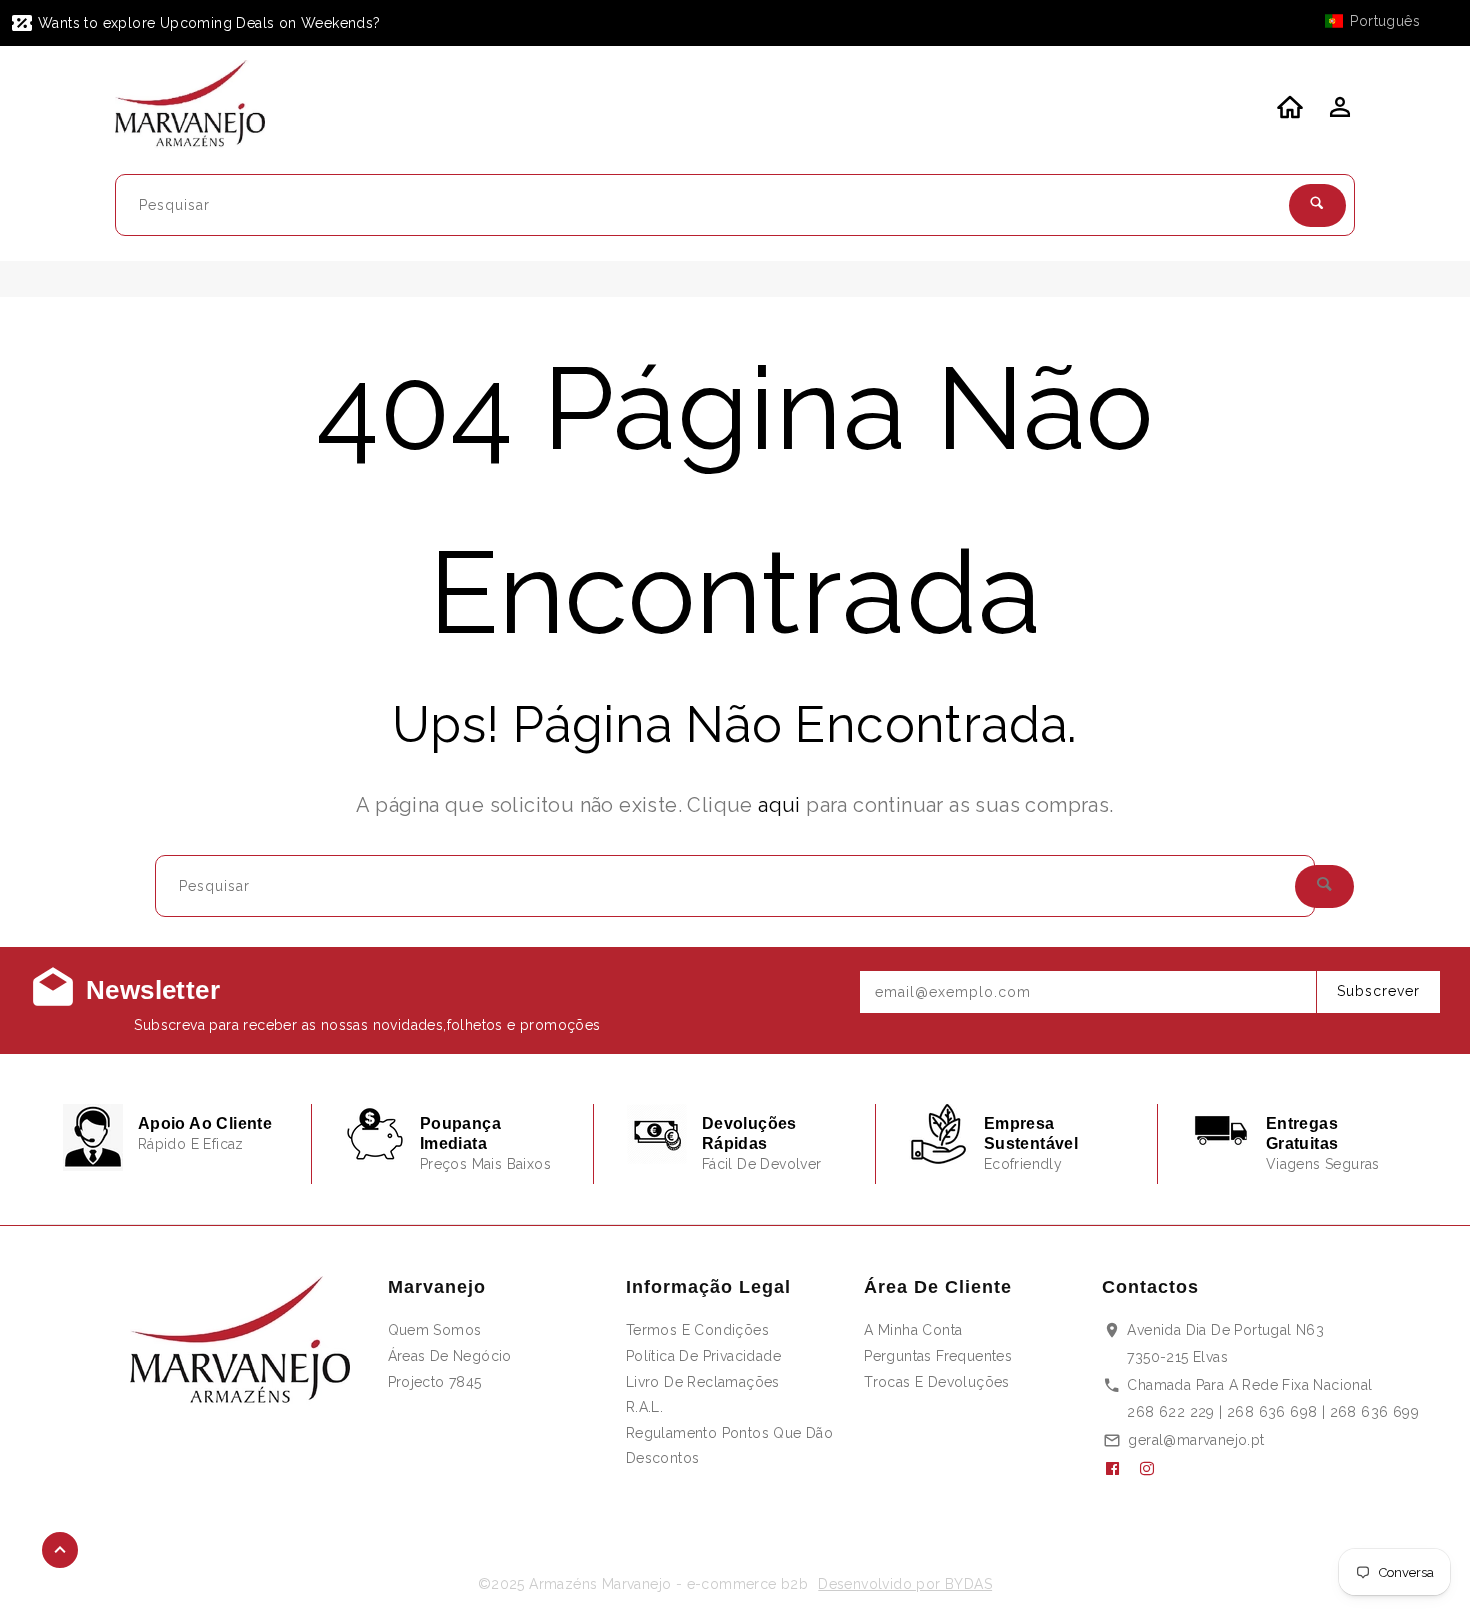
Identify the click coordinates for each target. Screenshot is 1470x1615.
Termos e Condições (697, 1330)
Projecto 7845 (435, 1382)
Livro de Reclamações (703, 1382)
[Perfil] (1338, 113)
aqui (779, 805)
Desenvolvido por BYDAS (905, 1584)
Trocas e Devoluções (937, 1382)
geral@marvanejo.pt (1196, 1440)
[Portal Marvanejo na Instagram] (1155, 1469)
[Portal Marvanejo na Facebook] (1120, 1469)
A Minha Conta (913, 1330)
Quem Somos (435, 1330)
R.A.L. (644, 1407)
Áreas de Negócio (450, 1356)
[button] (1382, 21)
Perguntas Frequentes (938, 1356)
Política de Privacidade (703, 1356)
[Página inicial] (202, 107)
